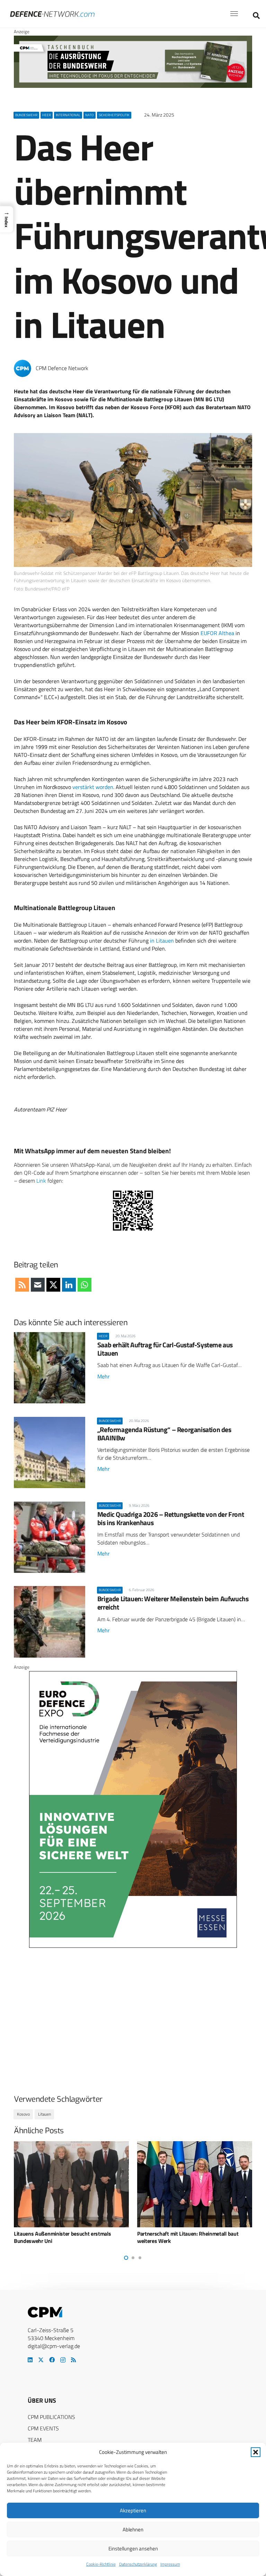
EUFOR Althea (217, 633)
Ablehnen (133, 2529)
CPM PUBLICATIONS (51, 2417)
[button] (256, 2452)
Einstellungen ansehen (133, 2549)
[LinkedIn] (30, 2360)
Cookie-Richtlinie (101, 2564)
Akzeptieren (133, 2510)
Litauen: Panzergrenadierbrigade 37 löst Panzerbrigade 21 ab (184, 2237)
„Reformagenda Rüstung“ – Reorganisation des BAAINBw (164, 1434)
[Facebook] (52, 2360)
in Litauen (162, 941)
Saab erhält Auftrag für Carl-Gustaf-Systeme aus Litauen (165, 1349)
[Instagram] (63, 2360)
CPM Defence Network (62, 368)
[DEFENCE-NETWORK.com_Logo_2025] (52, 14)
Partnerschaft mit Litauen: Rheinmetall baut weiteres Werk (64, 2237)
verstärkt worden (93, 787)
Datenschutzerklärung (138, 2564)
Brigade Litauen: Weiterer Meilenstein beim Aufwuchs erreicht (173, 1603)
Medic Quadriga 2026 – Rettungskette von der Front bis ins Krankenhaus (171, 1518)
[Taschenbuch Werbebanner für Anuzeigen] (133, 86)
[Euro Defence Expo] (133, 1946)
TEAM (35, 2440)
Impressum (170, 2564)
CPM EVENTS (43, 2428)
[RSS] (73, 2360)
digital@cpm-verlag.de (54, 2346)
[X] (41, 2360)
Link (41, 1181)
